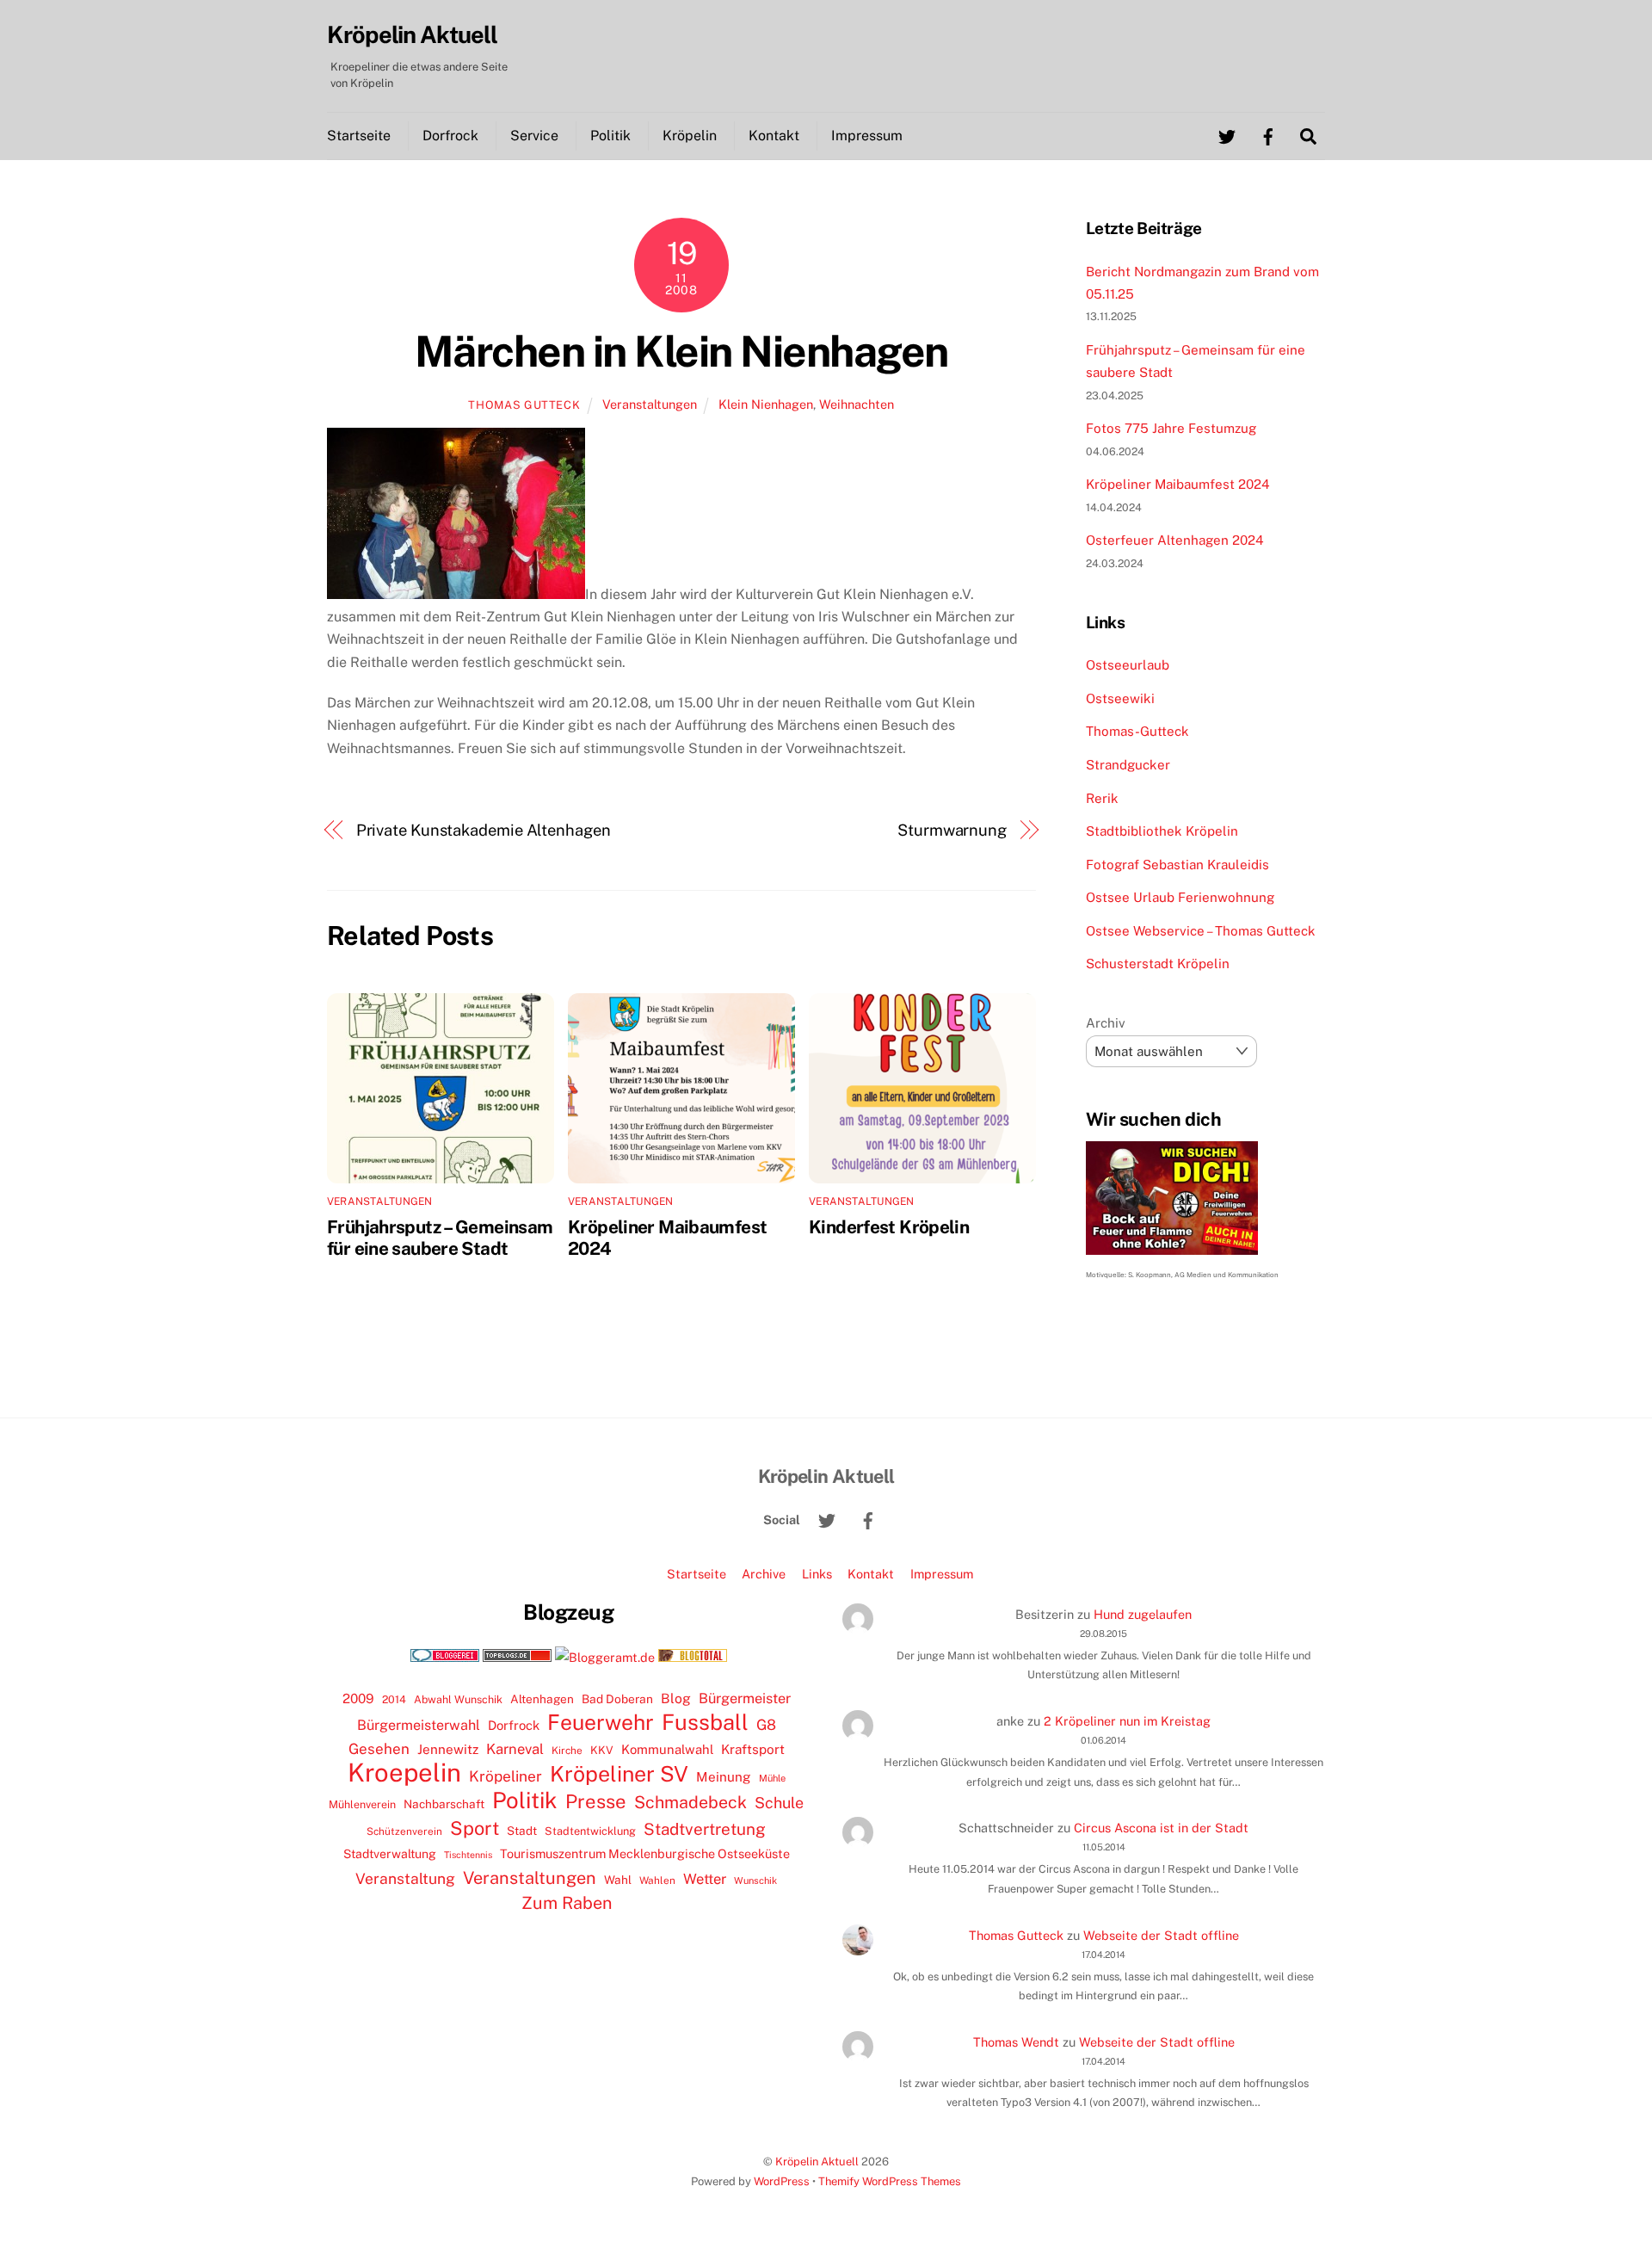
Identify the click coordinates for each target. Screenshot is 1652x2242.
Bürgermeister (745, 1698)
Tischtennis (468, 1855)
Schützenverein (404, 1831)
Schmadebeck (690, 1802)
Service (534, 136)
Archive (764, 1574)
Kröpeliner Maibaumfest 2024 (1178, 484)
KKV (602, 1750)
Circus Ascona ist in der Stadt (1161, 1828)
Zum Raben (567, 1902)
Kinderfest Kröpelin (889, 1227)
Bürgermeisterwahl (419, 1725)
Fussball (705, 1722)
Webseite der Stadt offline (1161, 1935)
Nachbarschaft (444, 1804)
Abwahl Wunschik (458, 1699)
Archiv (1106, 1023)
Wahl (618, 1880)
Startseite (359, 136)
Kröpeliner (505, 1776)
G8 (766, 1725)
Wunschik (755, 1880)
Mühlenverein (362, 1804)
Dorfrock (450, 136)
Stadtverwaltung (390, 1854)
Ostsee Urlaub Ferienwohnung (1180, 897)
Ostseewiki (1120, 698)
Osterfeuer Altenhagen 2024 (1175, 540)
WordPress (782, 2181)
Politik (610, 136)
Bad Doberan (617, 1699)
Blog (676, 1698)
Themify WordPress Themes (890, 2181)
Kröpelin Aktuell (817, 2162)
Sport (475, 1828)
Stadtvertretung (705, 1829)
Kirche (567, 1751)
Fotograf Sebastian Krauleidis (1177, 865)
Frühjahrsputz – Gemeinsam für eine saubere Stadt (440, 1238)
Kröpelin (690, 136)
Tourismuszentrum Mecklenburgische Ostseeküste (645, 1853)
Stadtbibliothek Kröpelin (1162, 831)
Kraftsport (753, 1749)
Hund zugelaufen (1143, 1614)
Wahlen (657, 1881)
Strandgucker (1128, 765)
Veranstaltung (405, 1878)
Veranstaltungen (650, 404)
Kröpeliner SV (619, 1774)
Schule (779, 1803)
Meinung (724, 1777)
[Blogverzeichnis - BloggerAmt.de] (605, 1657)
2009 (358, 1698)
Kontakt (774, 136)
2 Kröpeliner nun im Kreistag (1127, 1721)
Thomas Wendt (1016, 2042)
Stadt (522, 1831)
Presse (596, 1801)
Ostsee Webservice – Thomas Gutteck (1201, 931)
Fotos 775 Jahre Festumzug (1171, 428)
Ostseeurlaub (1128, 665)
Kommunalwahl (667, 1749)
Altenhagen (542, 1699)
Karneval (515, 1749)
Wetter (705, 1879)
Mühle (772, 1778)
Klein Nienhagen (766, 404)
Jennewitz (448, 1749)
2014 (394, 1699)
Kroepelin (404, 1773)
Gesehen (379, 1749)
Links (817, 1574)
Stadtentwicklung (590, 1831)
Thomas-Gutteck (1137, 731)
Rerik (1102, 798)
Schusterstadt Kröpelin (1158, 964)
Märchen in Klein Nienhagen (681, 351)
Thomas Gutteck (524, 405)
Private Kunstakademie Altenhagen (484, 830)
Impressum (867, 136)
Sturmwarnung (952, 830)
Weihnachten (857, 404)
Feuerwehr (601, 1722)
